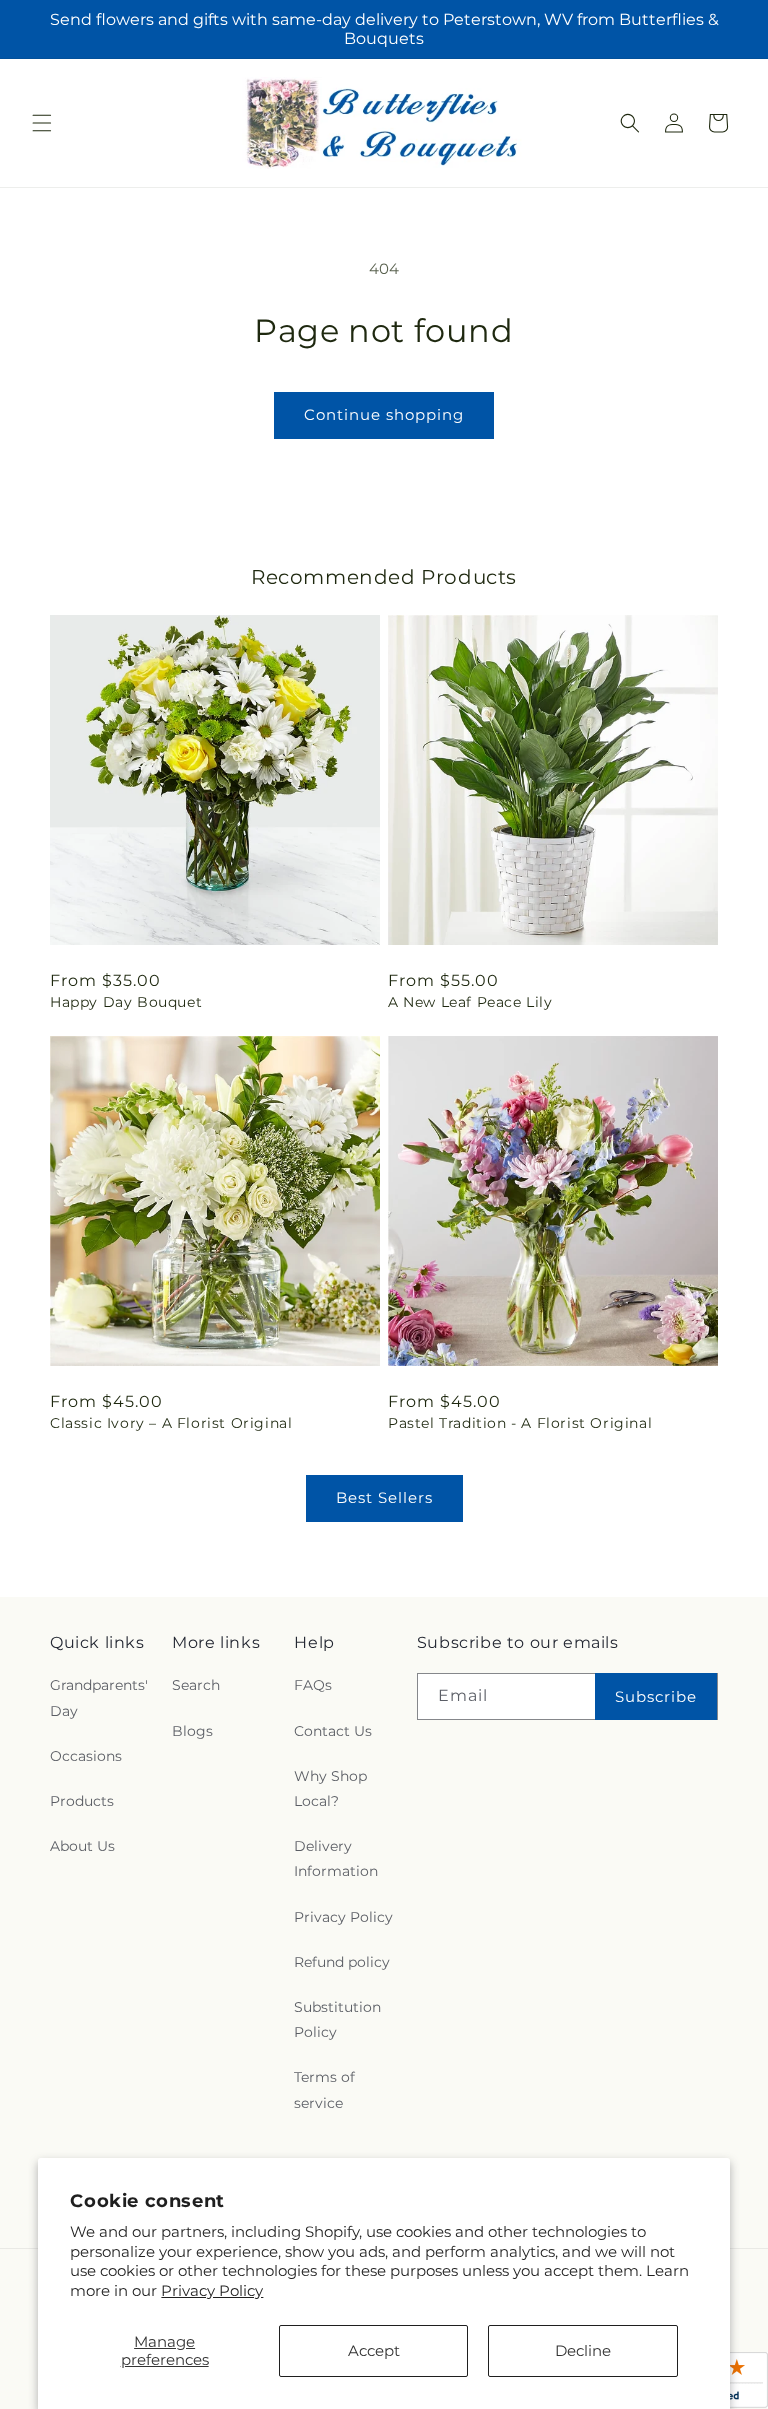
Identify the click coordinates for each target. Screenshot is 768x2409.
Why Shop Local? (330, 1788)
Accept (374, 2350)
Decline (583, 2350)
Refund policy (342, 1962)
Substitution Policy (337, 2019)
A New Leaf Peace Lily (470, 1002)
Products (82, 1801)
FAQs (313, 1685)
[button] (42, 123)
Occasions (86, 1756)
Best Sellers (384, 1497)
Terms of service (324, 2089)
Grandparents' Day (99, 1697)
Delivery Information (336, 1858)
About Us (82, 1846)
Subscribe (656, 1696)
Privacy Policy (212, 2290)
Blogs (192, 1731)
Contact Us (333, 1731)
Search (196, 1685)
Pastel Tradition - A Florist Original (520, 1423)
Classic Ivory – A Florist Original (171, 1423)
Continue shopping (384, 414)
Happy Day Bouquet (126, 1002)
